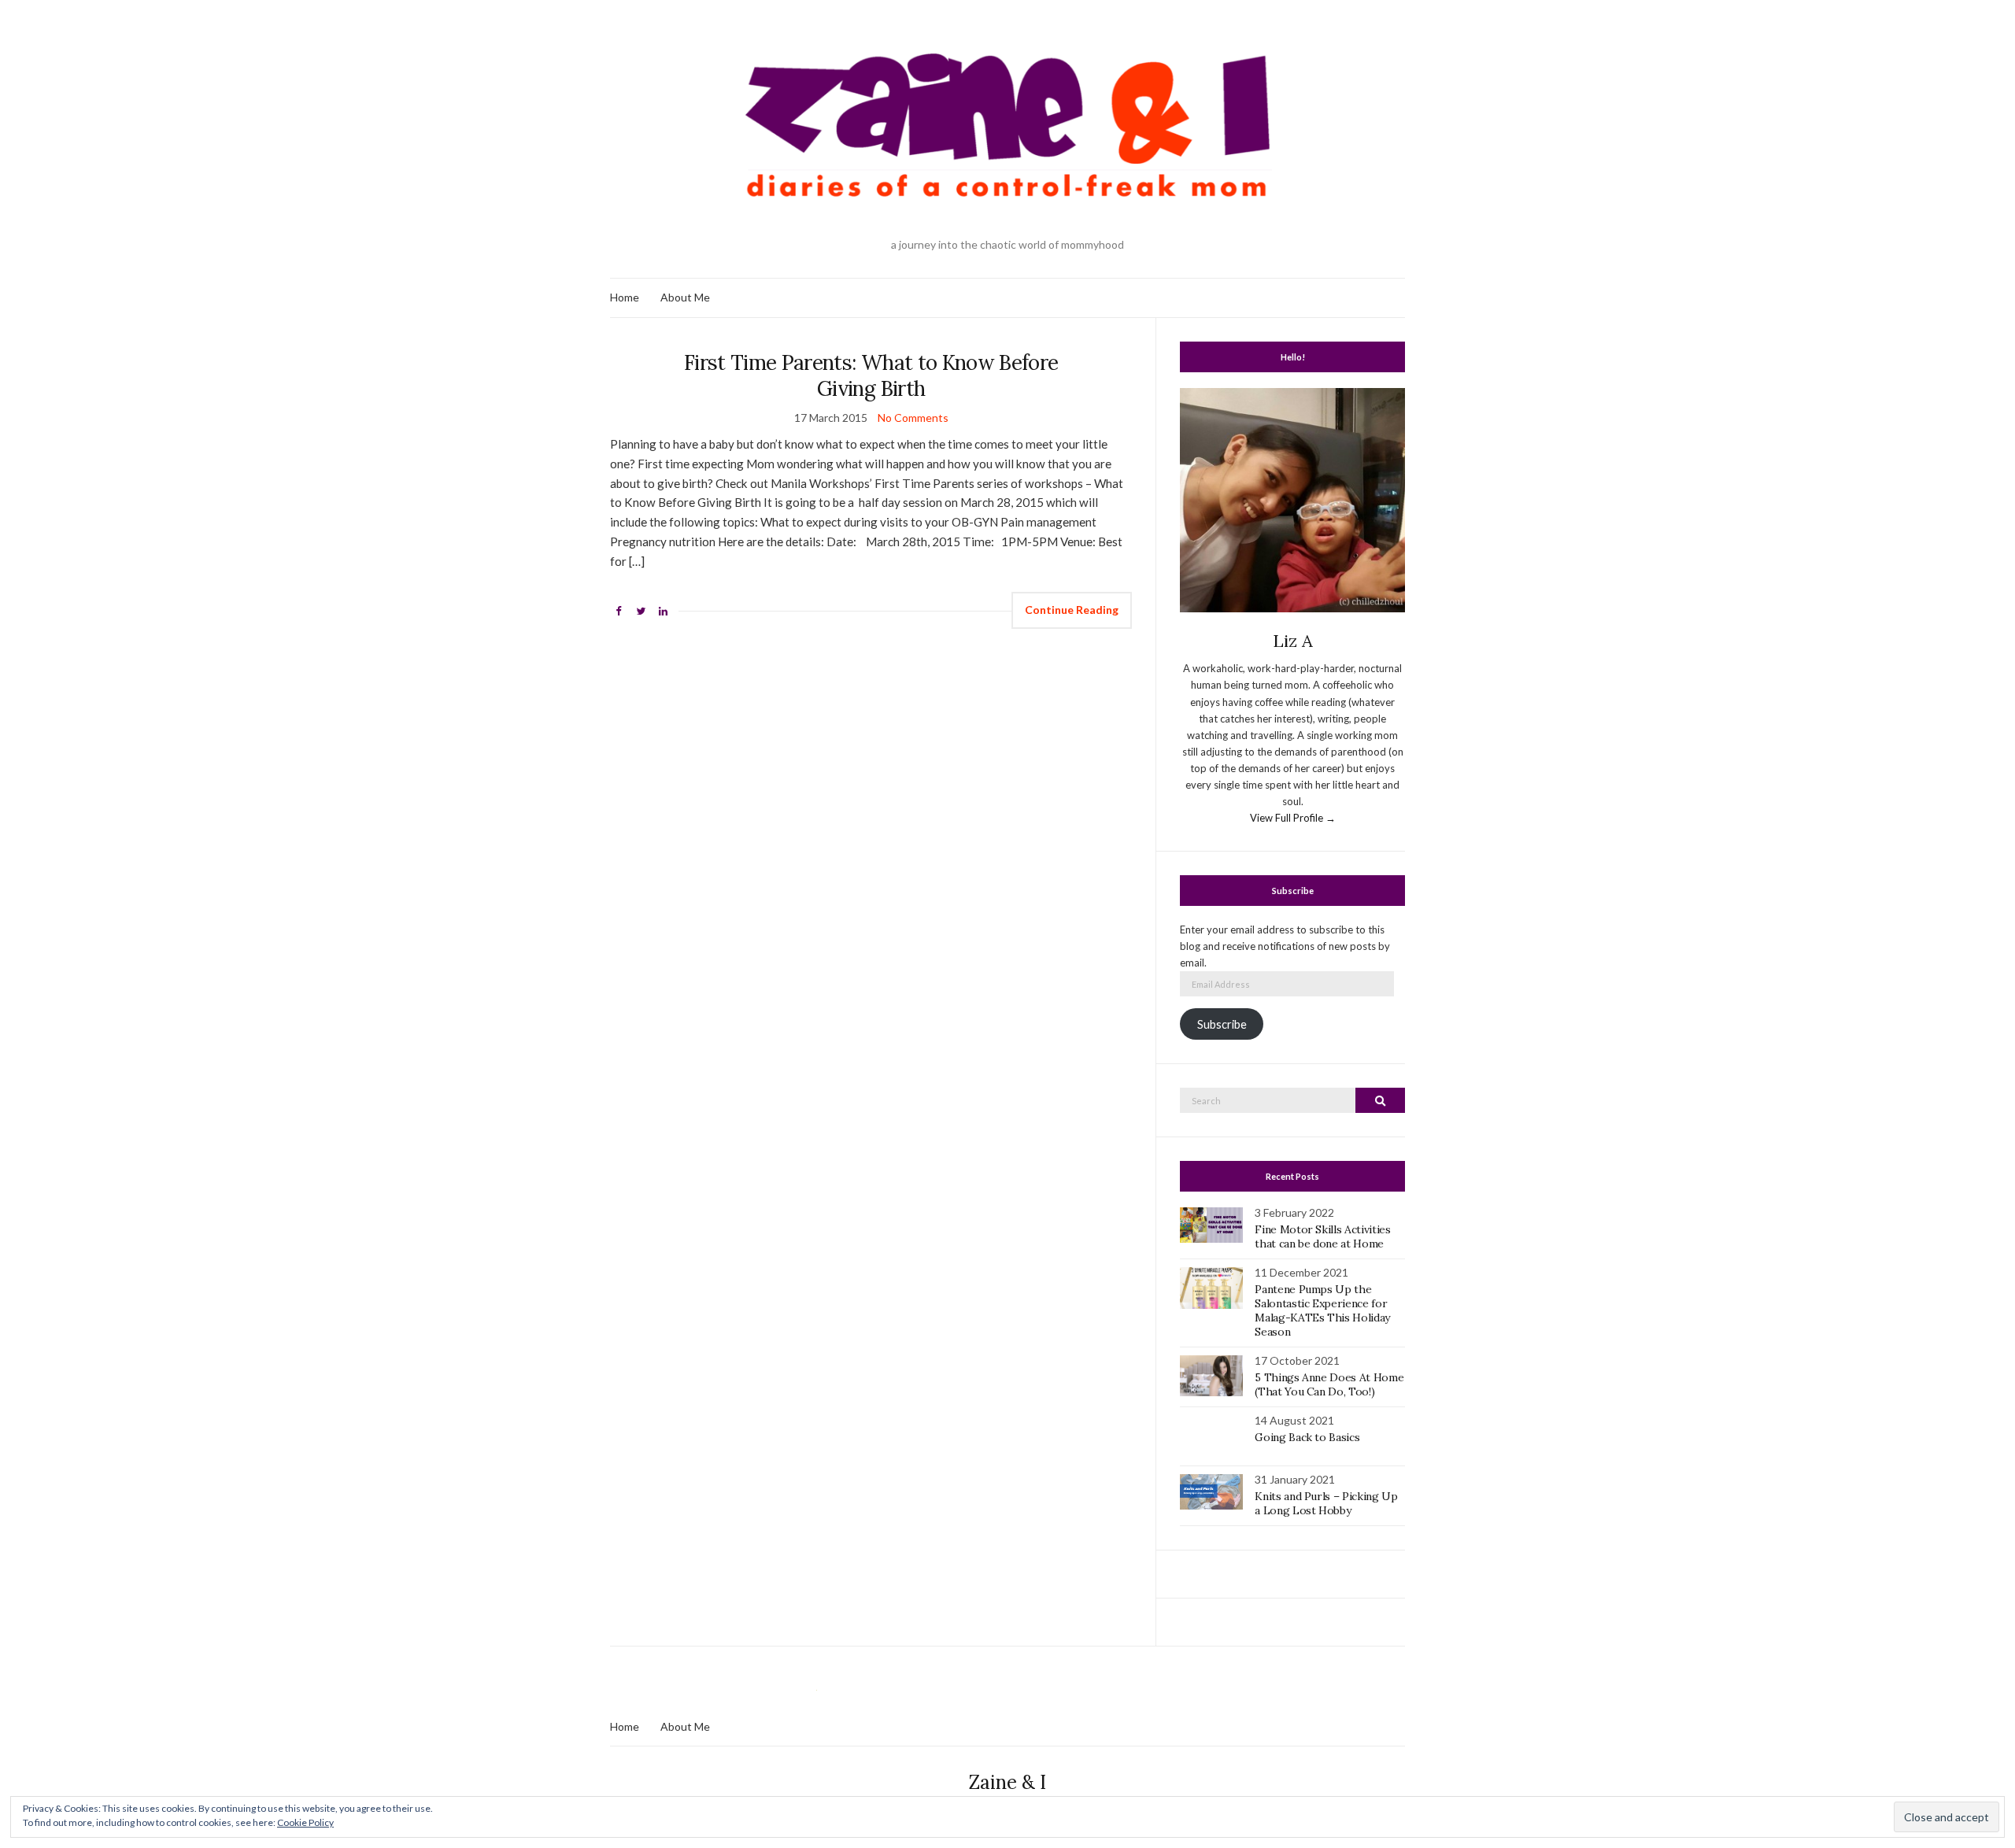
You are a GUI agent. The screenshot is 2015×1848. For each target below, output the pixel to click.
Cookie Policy (305, 1822)
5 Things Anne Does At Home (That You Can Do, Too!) (1329, 1384)
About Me (685, 297)
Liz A (1293, 641)
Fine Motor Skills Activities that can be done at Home (1322, 1236)
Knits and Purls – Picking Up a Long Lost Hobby (1326, 1503)
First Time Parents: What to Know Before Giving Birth (871, 375)
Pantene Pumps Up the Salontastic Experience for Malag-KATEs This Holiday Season (1322, 1310)
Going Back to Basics (1307, 1437)
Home (625, 297)
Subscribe (1222, 1024)
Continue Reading (1072, 610)
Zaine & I (1007, 1782)
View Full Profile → (1293, 818)
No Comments (913, 418)
